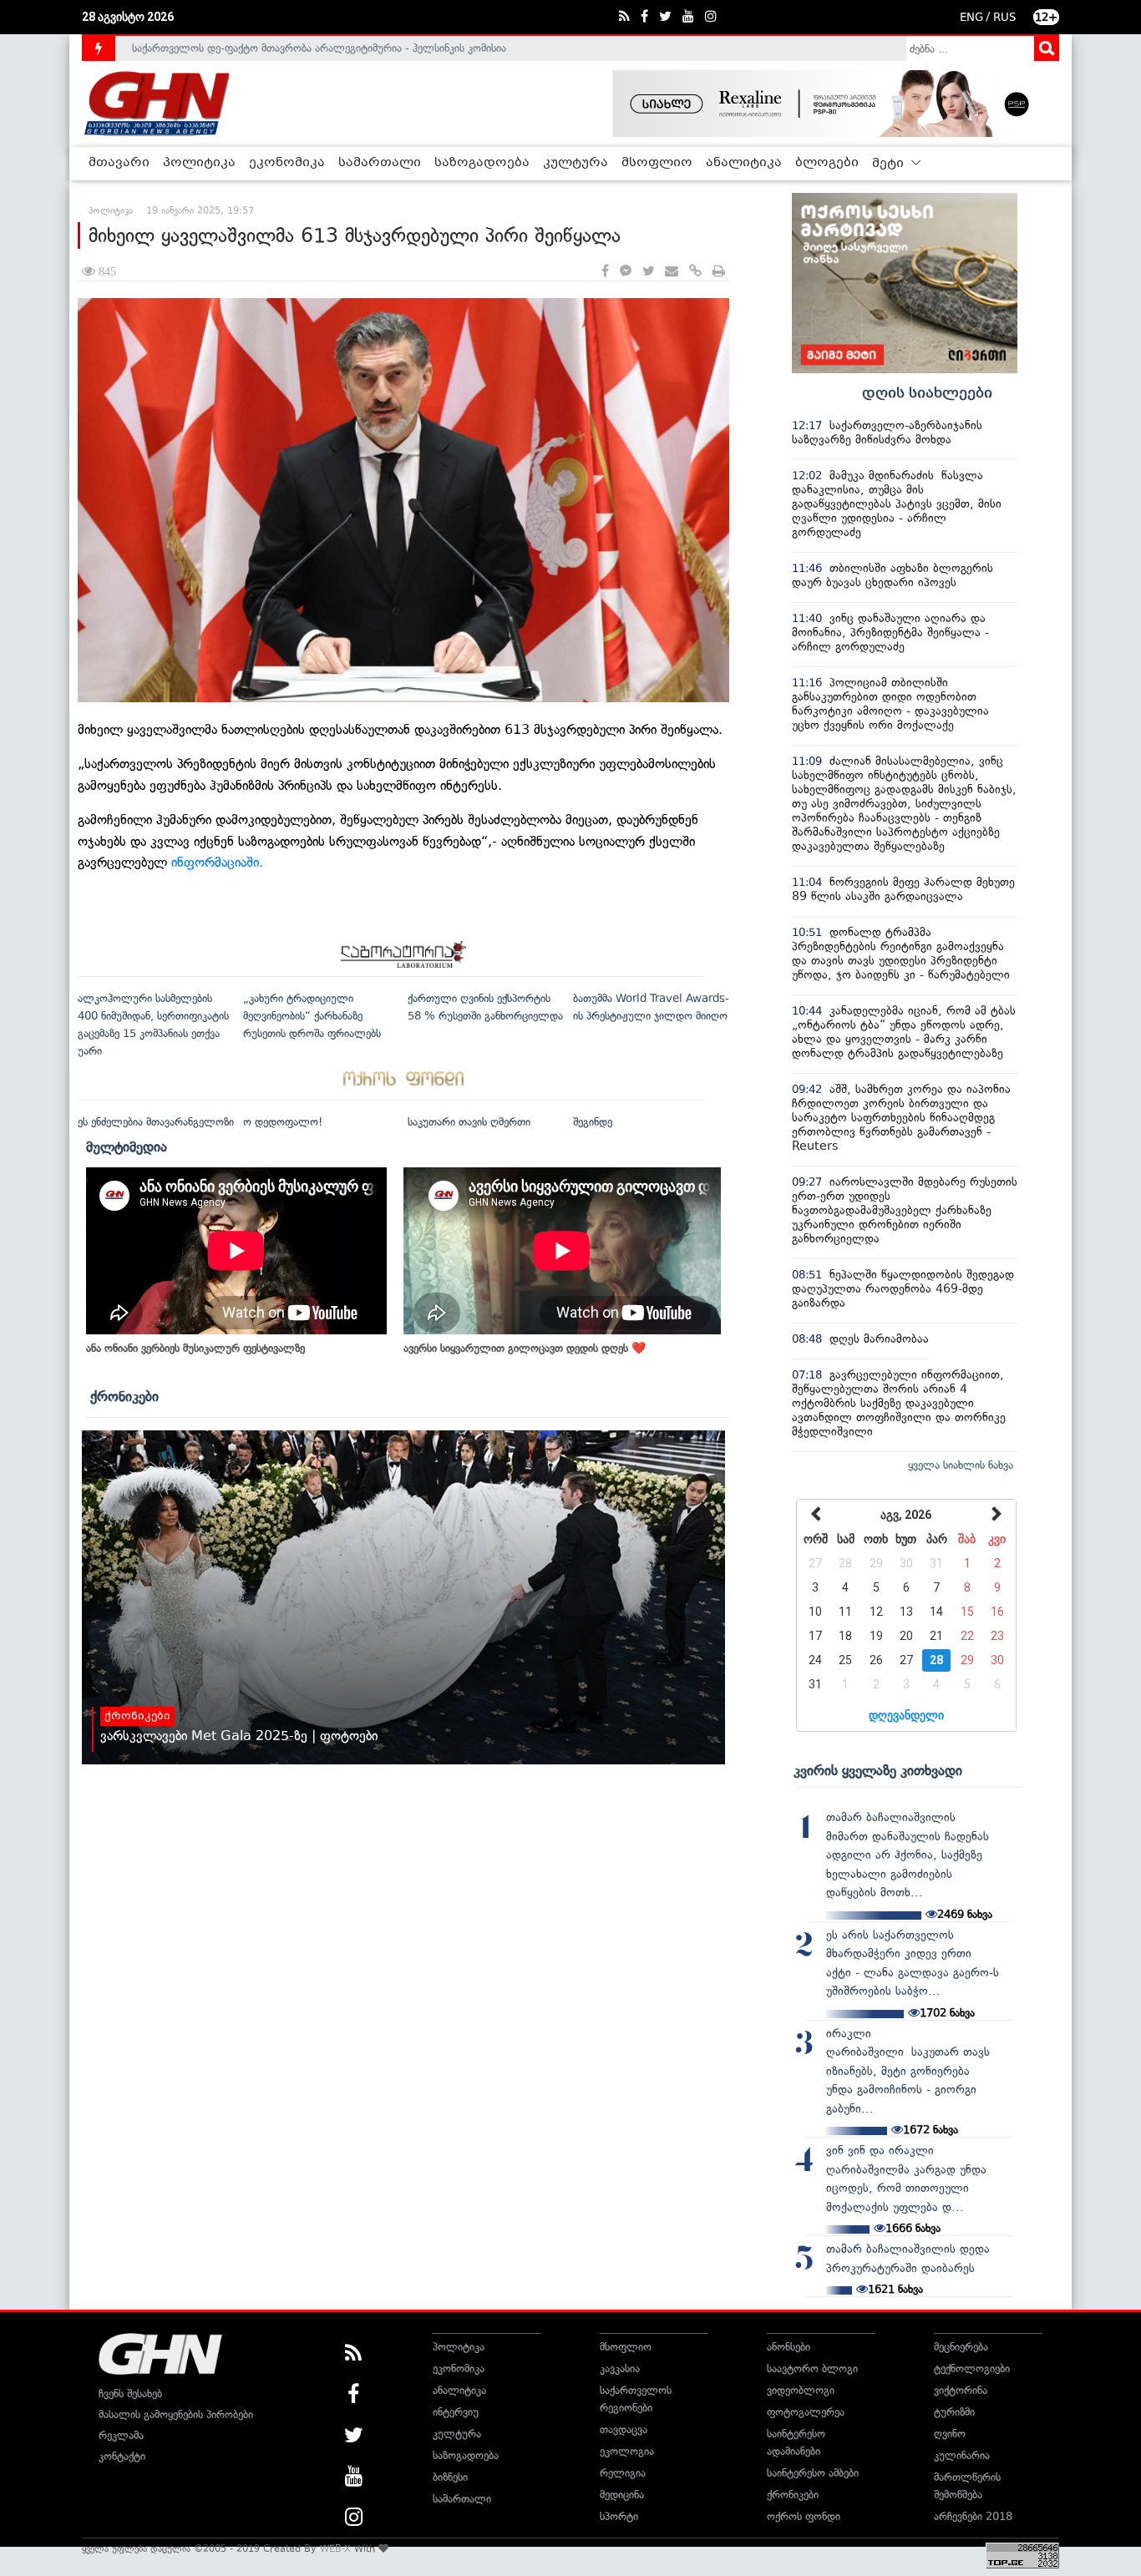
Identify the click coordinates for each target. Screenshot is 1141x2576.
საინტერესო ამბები (813, 2473)
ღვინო (950, 2434)
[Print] (719, 272)
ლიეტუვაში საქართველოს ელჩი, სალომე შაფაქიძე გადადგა (282, 48)
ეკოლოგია (627, 2451)
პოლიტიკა (199, 163)
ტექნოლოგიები (972, 2369)
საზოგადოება (482, 163)
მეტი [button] (890, 164)
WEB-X (335, 2548)
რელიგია (623, 2473)
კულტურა (576, 163)
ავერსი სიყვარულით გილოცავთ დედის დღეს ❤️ (525, 1348)
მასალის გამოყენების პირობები (176, 2414)
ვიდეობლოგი (801, 2390)
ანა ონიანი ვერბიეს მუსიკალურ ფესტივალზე (195, 1348)
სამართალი (380, 163)
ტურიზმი (954, 2412)
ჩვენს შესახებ (130, 2394)
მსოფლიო (657, 163)
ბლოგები (827, 163)
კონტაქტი (122, 2456)
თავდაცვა (624, 2429)
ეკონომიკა (287, 163)
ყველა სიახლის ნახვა (961, 1465)
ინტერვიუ (456, 2412)
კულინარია (962, 2455)
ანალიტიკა (744, 163)
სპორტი (619, 2516)
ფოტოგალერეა (806, 2412)
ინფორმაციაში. (217, 862)
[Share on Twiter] (648, 272)
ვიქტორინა (961, 2390)
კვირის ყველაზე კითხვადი (878, 1770)
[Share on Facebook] (605, 272)
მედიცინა (622, 2495)
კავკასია (620, 2369)
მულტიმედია (127, 1146)
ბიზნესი (450, 2477)
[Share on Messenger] (626, 272)
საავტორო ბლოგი (812, 2369)
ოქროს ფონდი (804, 2516)
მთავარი (119, 163)
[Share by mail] (672, 272)
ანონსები (789, 2347)
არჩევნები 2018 (973, 2516)
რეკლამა (121, 2435)
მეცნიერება (961, 2347)
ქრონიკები (124, 1396)
